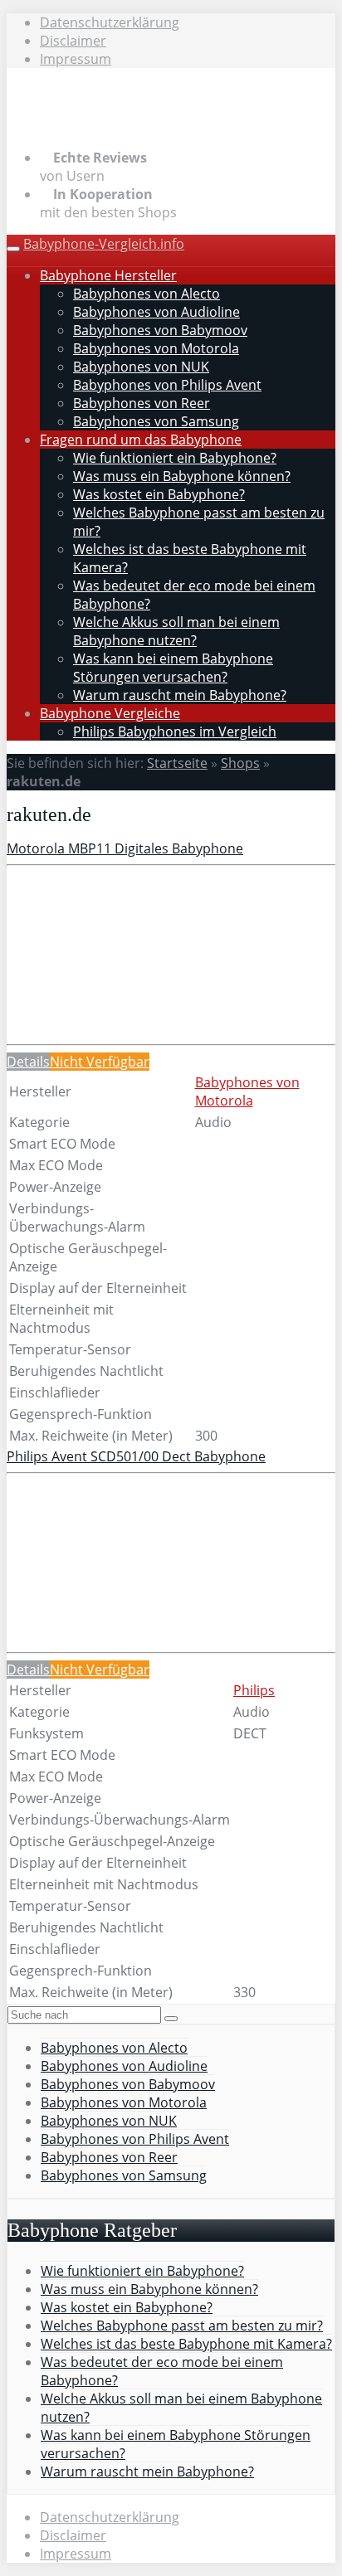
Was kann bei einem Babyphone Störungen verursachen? (173, 668)
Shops (240, 763)
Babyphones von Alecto (147, 294)
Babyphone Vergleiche (110, 713)
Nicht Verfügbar (100, 1062)
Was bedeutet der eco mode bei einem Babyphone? (162, 2371)
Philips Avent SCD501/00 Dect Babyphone (136, 1456)
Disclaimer (73, 41)
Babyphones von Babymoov (160, 330)
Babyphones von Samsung (156, 421)
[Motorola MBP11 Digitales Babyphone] (131, 992)
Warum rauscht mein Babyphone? (180, 695)
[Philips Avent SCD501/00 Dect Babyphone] (131, 1600)
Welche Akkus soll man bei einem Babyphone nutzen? (176, 631)
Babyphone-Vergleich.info (104, 244)
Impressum (76, 59)
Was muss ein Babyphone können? (182, 476)
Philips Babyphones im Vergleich (175, 731)
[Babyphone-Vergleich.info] (115, 126)
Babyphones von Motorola (156, 348)
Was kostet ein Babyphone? (159, 494)
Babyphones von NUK (141, 367)
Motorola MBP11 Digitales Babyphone (125, 848)
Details (28, 1062)
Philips (254, 1690)
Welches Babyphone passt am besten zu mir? (182, 2326)
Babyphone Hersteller (108, 275)
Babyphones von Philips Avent (167, 385)
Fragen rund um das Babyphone (141, 440)
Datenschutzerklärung (110, 22)
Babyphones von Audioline (156, 312)
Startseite (177, 763)
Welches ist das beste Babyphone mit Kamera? (186, 2344)
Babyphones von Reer (142, 403)
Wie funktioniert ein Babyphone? (175, 458)
